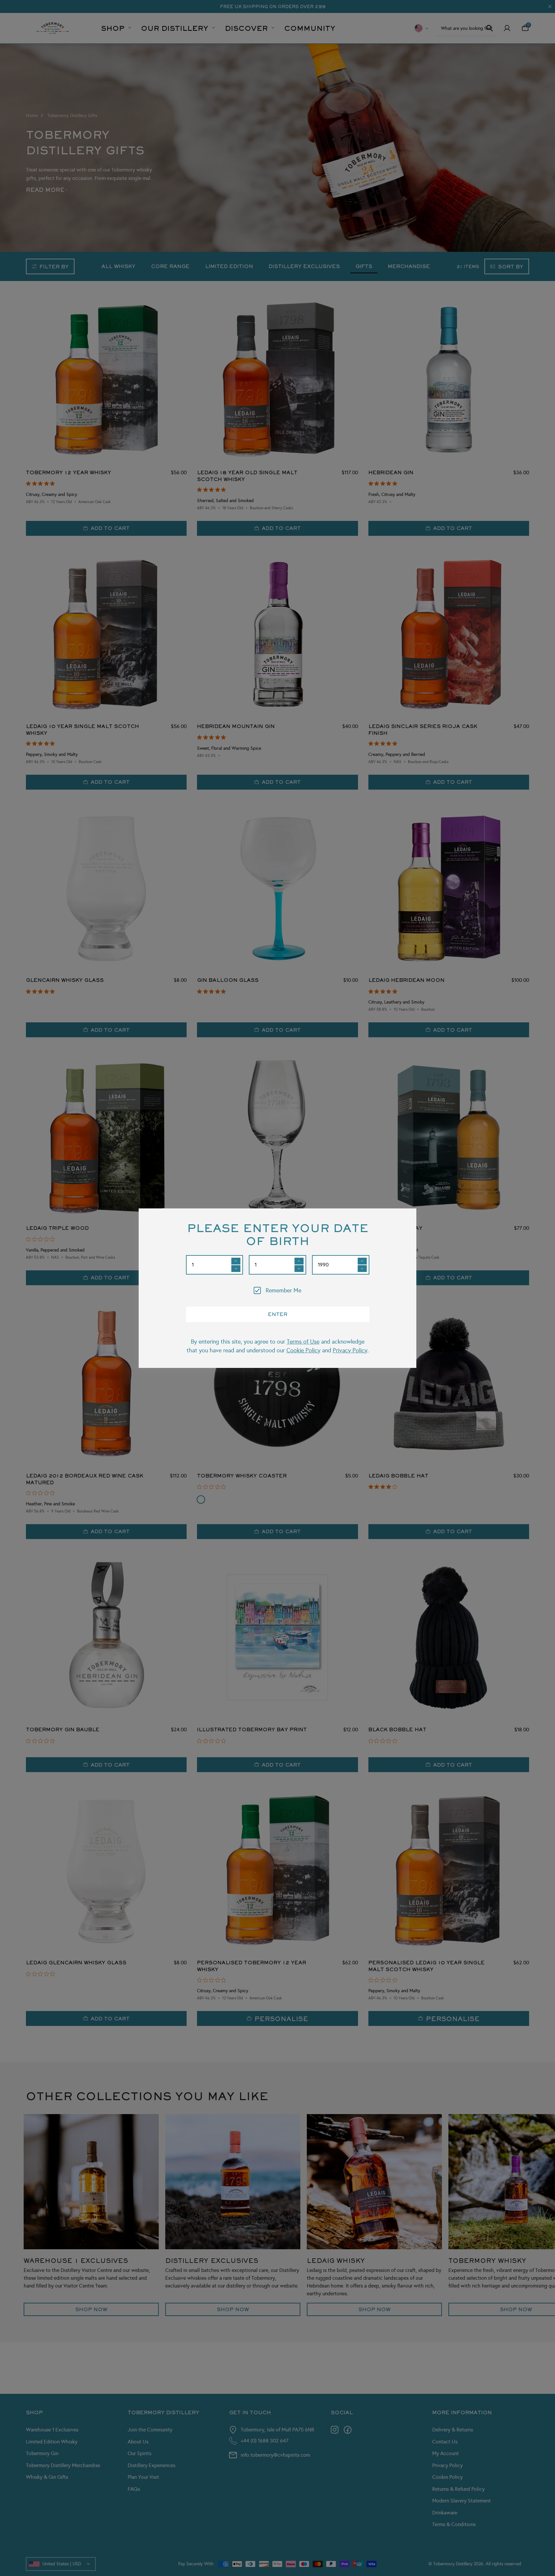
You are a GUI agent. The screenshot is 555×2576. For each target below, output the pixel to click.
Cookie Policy (303, 1350)
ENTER (278, 1314)
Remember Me (283, 1290)
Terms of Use (303, 1342)
